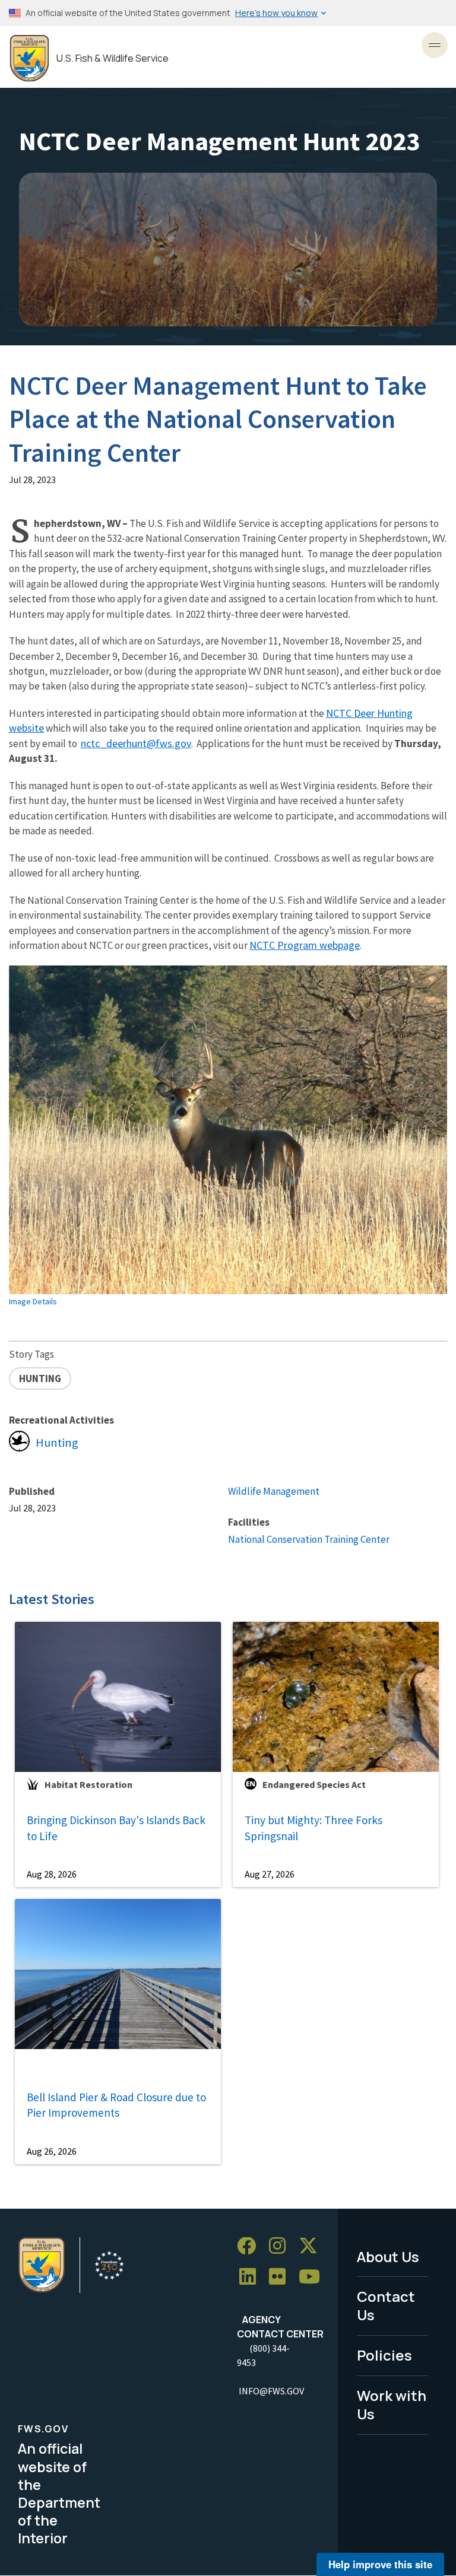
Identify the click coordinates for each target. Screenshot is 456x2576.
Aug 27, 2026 (270, 1874)
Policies (384, 2355)
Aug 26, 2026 (52, 2151)
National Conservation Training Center (309, 1539)
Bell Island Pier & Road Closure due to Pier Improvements (116, 2105)
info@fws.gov (271, 2391)
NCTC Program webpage (305, 945)
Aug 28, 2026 (52, 1874)
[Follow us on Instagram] (281, 2246)
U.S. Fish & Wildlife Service (113, 58)
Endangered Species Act (314, 1784)
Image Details (33, 1301)
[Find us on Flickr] (281, 2277)
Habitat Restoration (88, 1784)
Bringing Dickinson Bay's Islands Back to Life (116, 1828)
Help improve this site (380, 2564)
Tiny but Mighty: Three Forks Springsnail (313, 1828)
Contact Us (386, 2305)
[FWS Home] (29, 58)
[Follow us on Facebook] (251, 2246)
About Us (388, 2256)
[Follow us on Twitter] (312, 2246)
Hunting (57, 1443)
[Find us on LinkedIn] (252, 2277)
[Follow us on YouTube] (313, 2277)
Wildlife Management (274, 1491)
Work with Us (392, 2405)
